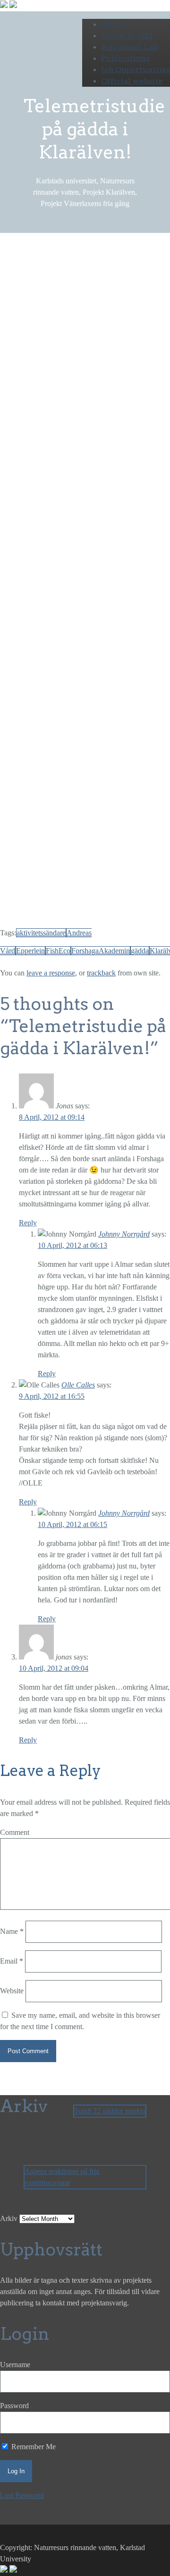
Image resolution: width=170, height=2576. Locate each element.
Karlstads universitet (88, 285)
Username (15, 2365)
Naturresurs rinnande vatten (41, 296)
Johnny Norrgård (124, 1234)
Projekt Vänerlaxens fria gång (77, 308)
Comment (15, 1832)
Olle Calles (78, 1385)
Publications (125, 58)
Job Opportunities (136, 70)
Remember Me (33, 2447)
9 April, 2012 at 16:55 (52, 1396)
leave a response (51, 973)
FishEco (58, 951)
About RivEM (127, 36)
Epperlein (30, 951)
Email (12, 1961)
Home (113, 24)
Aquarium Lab (130, 47)
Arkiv (9, 2218)
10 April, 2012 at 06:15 (72, 1524)
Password (14, 2406)
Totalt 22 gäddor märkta (110, 2111)
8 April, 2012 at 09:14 (52, 1117)
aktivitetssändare (41, 933)
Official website (132, 81)
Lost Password (22, 2495)
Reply (28, 1223)
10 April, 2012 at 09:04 (54, 1668)
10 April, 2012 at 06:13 (72, 1245)
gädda (140, 951)
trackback (101, 973)
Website (12, 1991)
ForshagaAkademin (101, 951)
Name (12, 1931)
